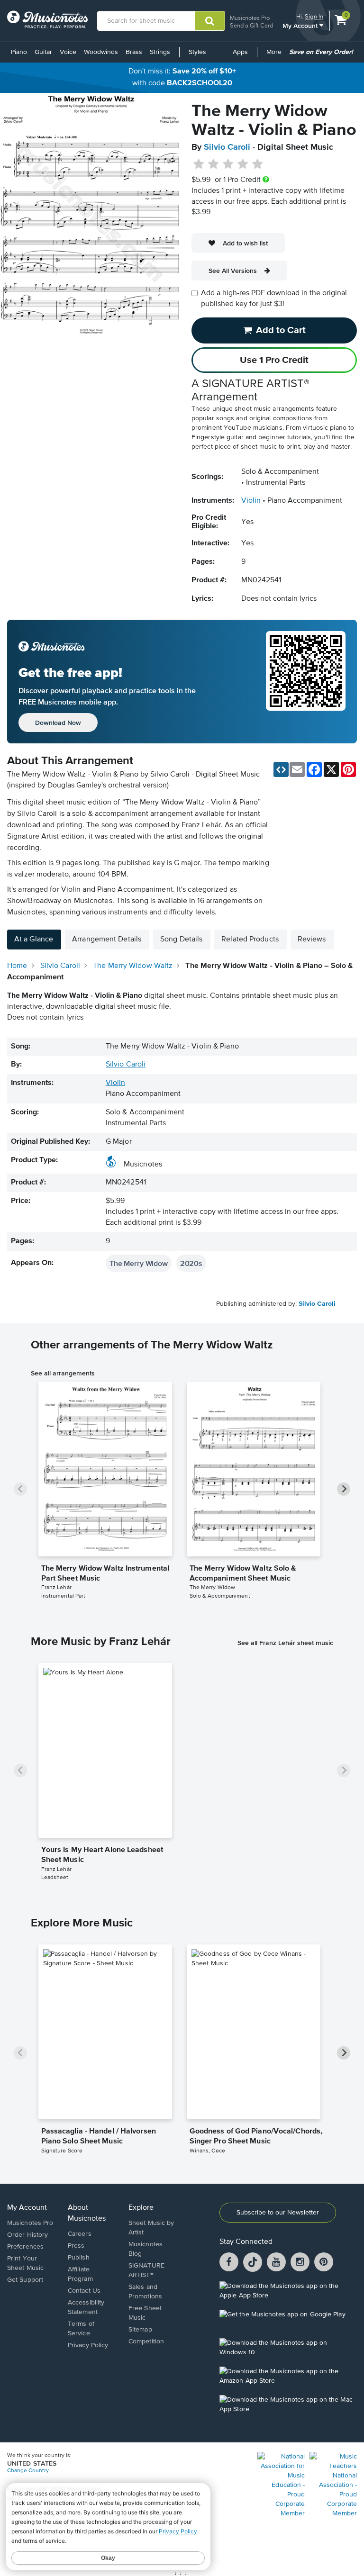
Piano (19, 52)
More (276, 55)
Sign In (314, 16)
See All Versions (233, 271)
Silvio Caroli (227, 147)
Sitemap (140, 2330)
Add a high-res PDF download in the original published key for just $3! (274, 299)
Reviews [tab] (312, 940)
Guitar (43, 52)
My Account (301, 25)
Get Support (25, 2280)
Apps (240, 52)
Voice (68, 52)
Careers (80, 2234)
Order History (27, 2235)
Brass (134, 52)
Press (76, 2246)
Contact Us (84, 2291)
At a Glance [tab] (34, 940)
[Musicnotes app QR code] (306, 682)
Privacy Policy (88, 2345)
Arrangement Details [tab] (107, 940)
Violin (251, 501)
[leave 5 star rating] (257, 164)
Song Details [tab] (181, 940)
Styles (197, 52)
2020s (191, 1263)
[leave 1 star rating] (199, 164)
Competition (146, 2341)
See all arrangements (63, 1373)
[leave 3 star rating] (228, 164)
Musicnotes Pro (250, 18)
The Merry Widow (139, 1263)
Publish (79, 2258)
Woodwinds (101, 52)
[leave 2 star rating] (214, 164)
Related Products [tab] (250, 940)
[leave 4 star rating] (243, 164)
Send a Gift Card (251, 25)
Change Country (28, 2471)
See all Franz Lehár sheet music (285, 1643)
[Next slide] (344, 1489)
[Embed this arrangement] (281, 769)
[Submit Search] (210, 21)
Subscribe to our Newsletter (278, 2213)
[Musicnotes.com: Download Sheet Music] (47, 19)
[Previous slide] (20, 1489)
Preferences (25, 2247)
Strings (160, 52)
